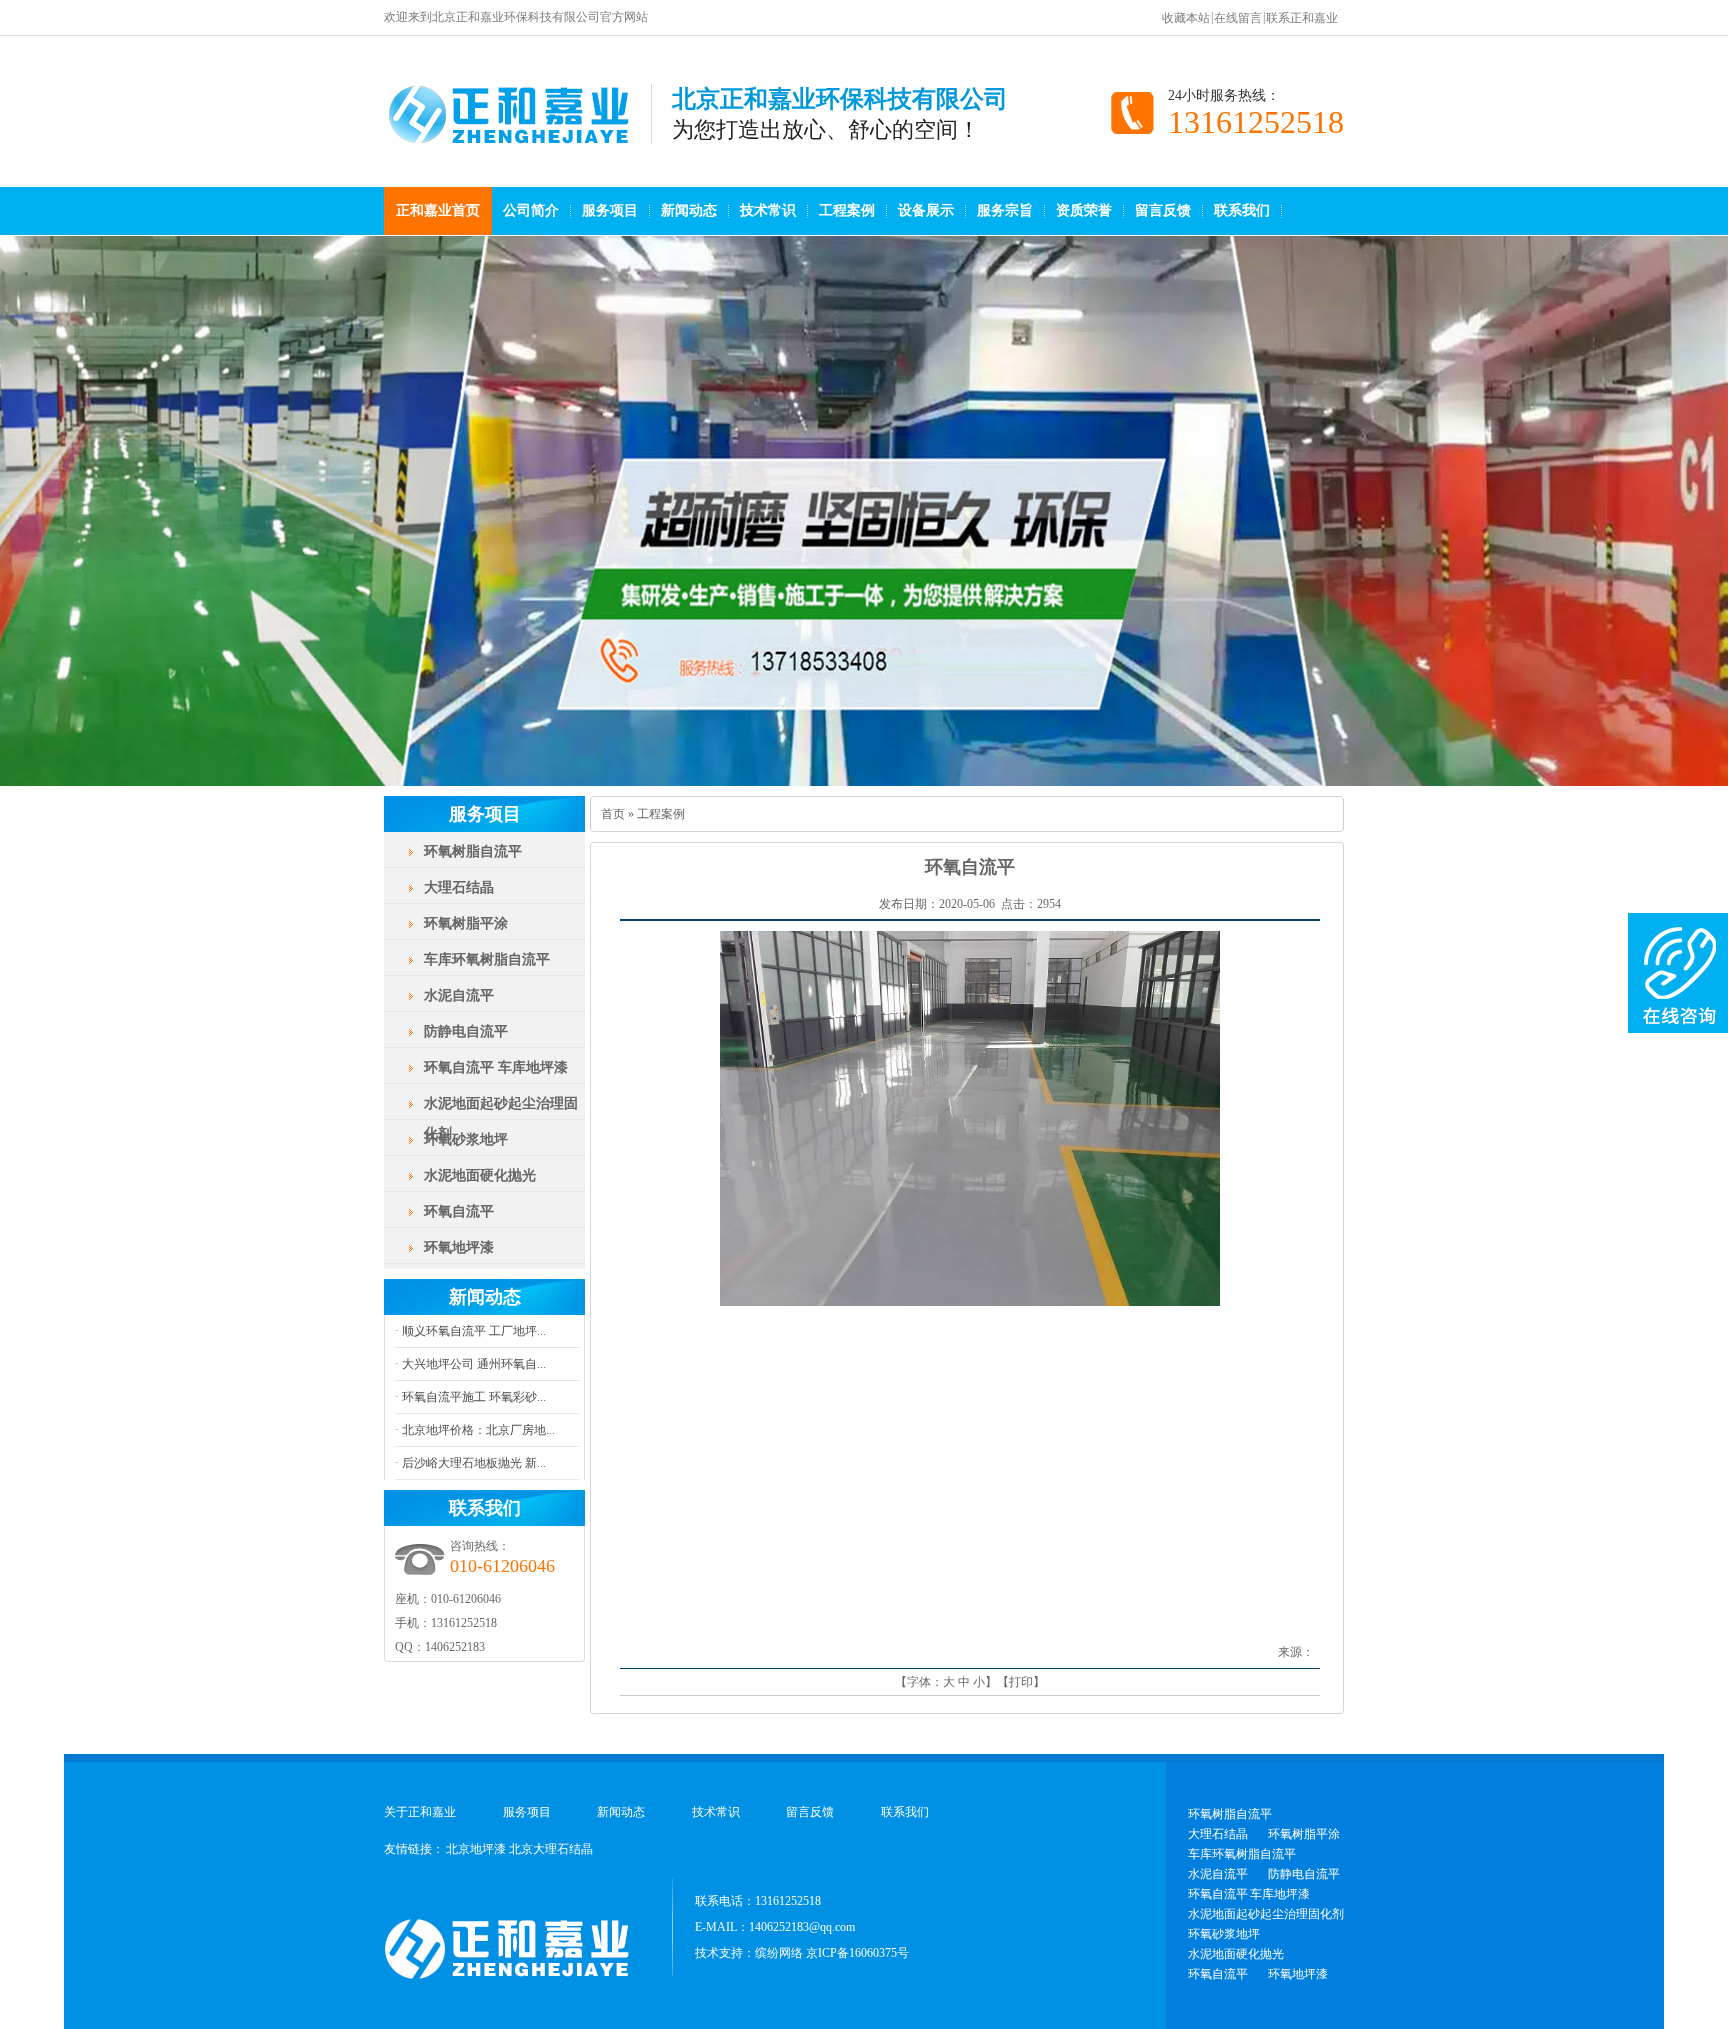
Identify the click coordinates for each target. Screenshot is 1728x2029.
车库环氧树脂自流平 (487, 959)
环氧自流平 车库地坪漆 (496, 1067)
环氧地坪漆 (459, 1247)
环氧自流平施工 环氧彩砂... (472, 1397)
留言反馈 (1163, 210)
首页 (613, 814)
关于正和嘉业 (420, 1812)
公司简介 (531, 210)
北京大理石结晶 (551, 1849)
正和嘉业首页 (438, 210)
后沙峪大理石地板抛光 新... (472, 1463)
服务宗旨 (1005, 210)
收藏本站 (1186, 18)
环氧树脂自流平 (473, 851)
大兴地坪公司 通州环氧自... (472, 1364)
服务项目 (610, 210)
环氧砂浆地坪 (466, 1139)
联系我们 (1242, 210)
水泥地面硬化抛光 (480, 1175)
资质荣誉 (1084, 210)
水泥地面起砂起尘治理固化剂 (501, 1118)
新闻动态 (689, 210)
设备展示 (926, 210)
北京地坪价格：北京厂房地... (477, 1430)
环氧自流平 (459, 1211)
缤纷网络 (779, 1953)
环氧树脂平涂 (466, 923)
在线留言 (1238, 18)
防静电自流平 (466, 1031)
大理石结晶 (459, 887)
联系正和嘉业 (1302, 18)
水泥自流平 (459, 995)
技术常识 (768, 210)
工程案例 (847, 210)
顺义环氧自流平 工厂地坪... (472, 1331)
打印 (1021, 1682)
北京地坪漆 (476, 1849)
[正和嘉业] (517, 134)
